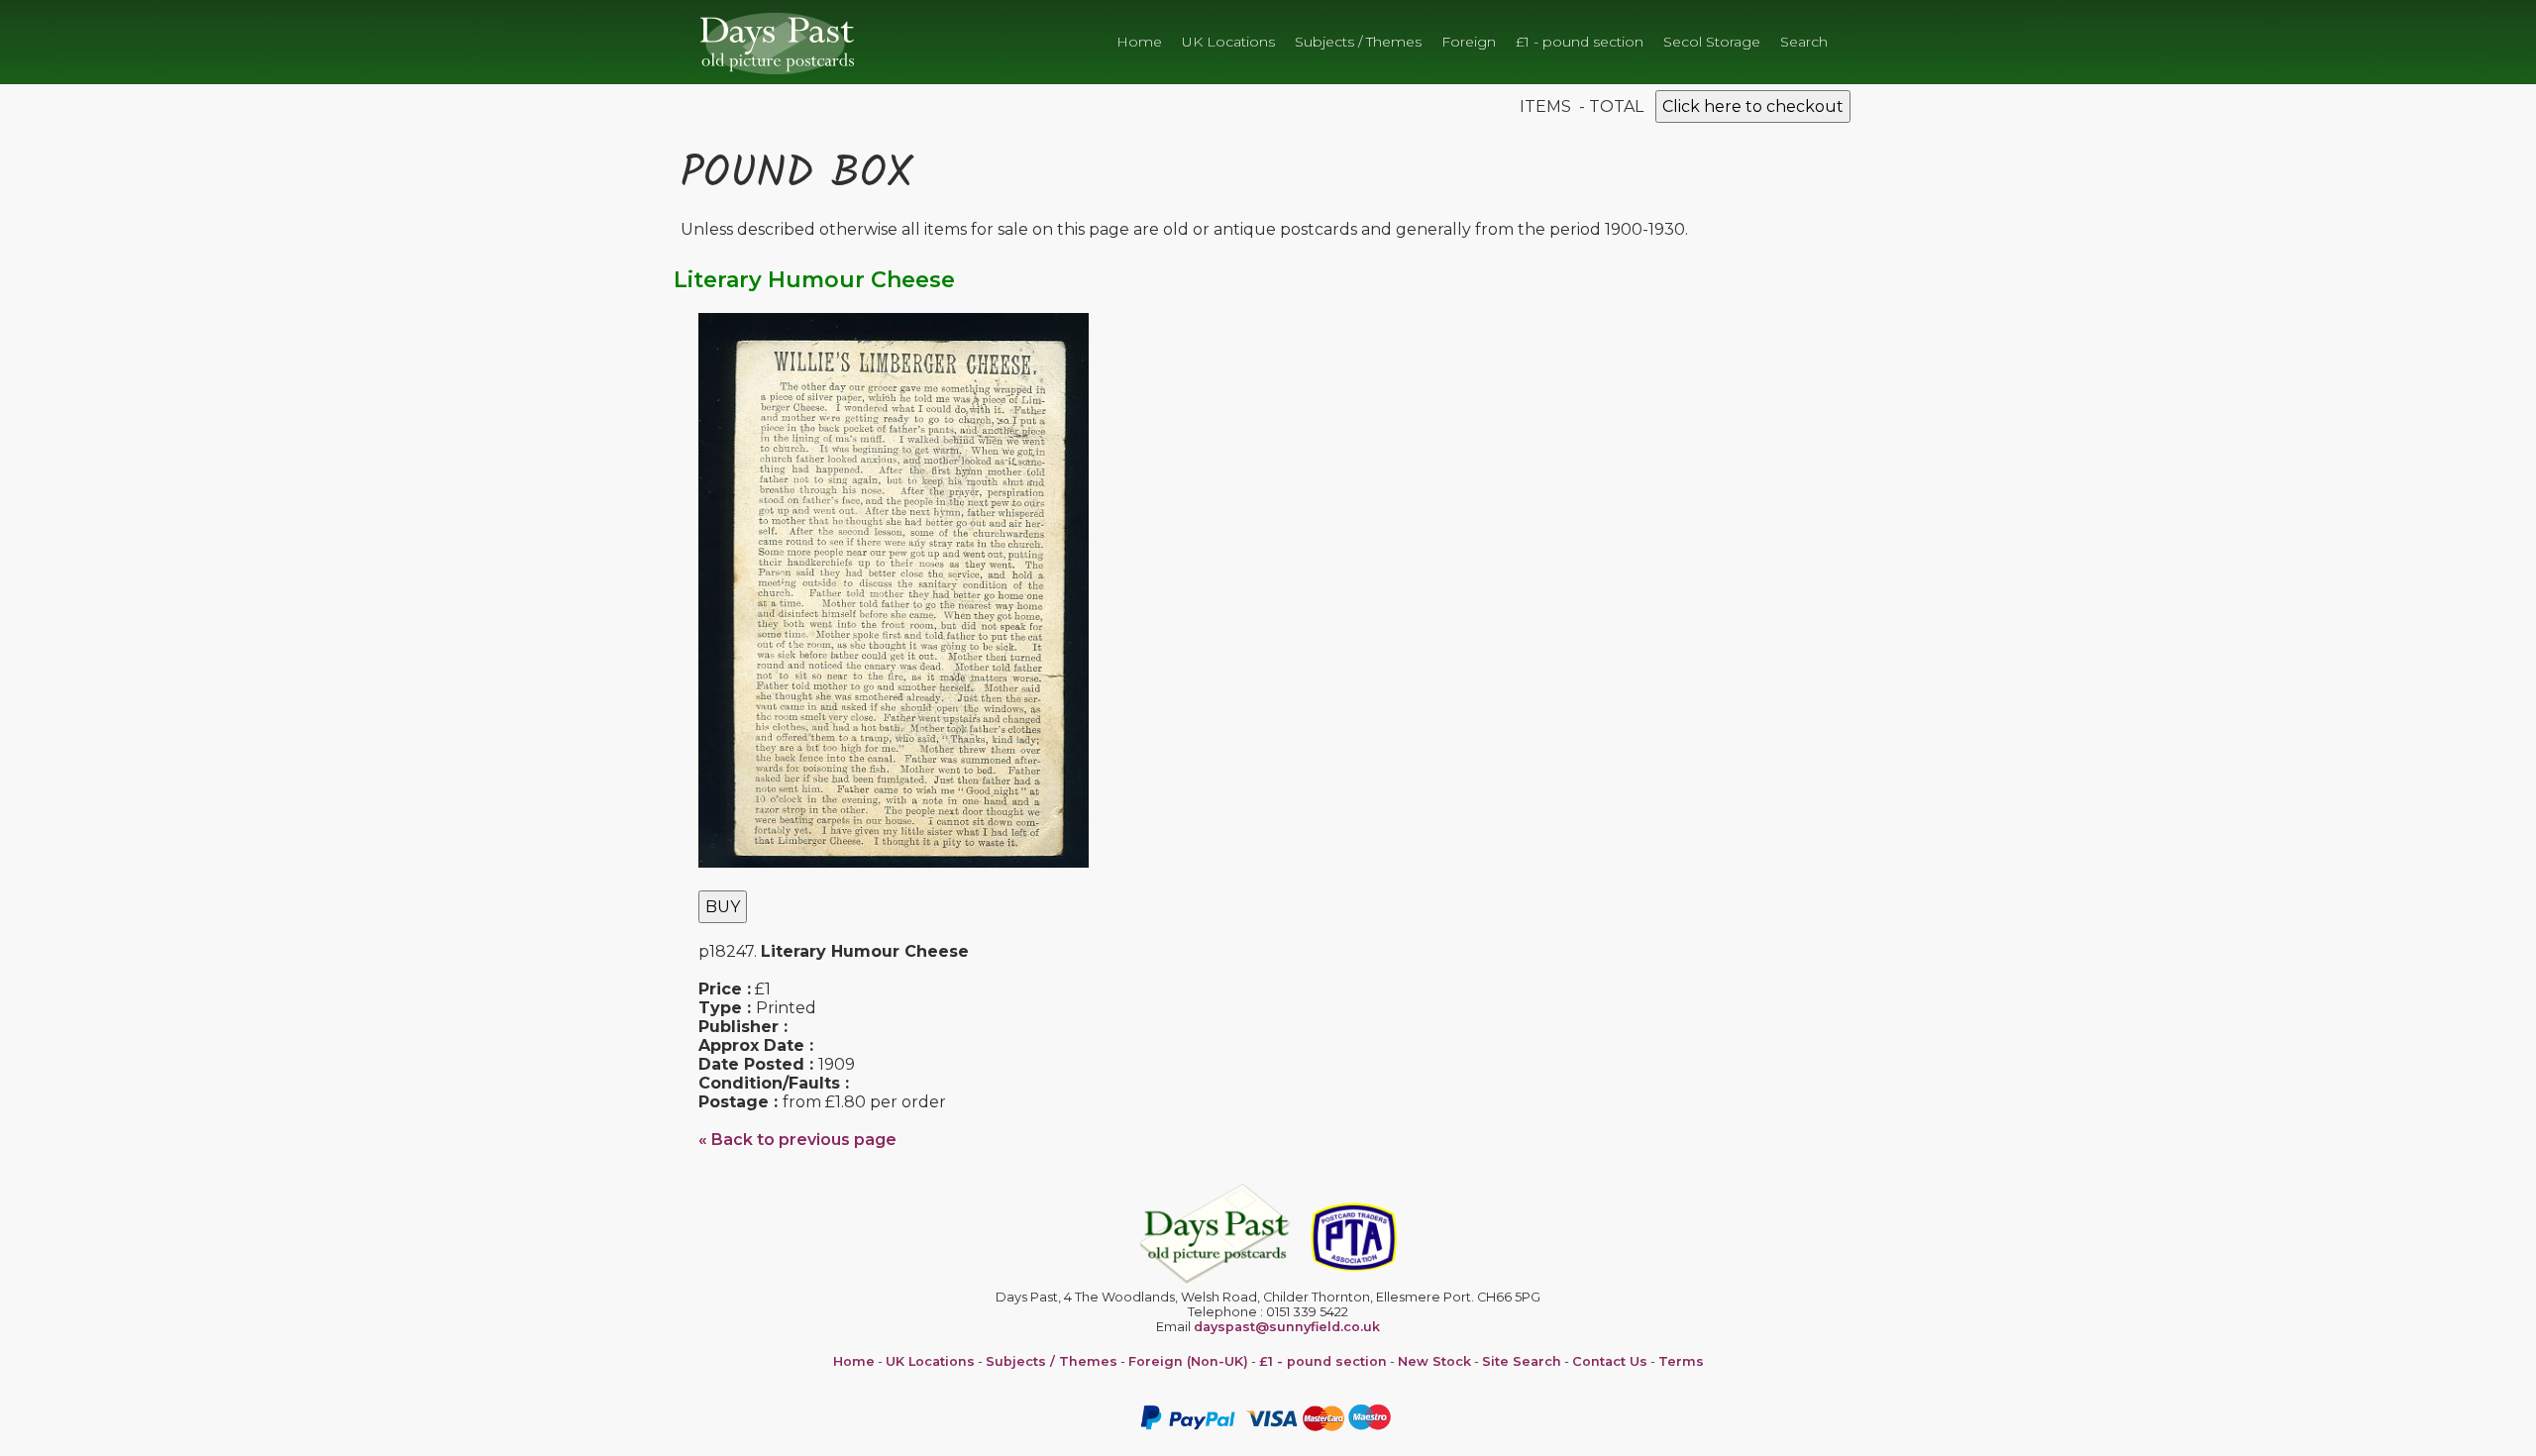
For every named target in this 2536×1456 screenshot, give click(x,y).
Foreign (1469, 42)
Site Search (1522, 1361)
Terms (1681, 1361)
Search (1804, 42)
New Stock (1434, 1361)
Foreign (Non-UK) (1188, 1361)
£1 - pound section (1580, 42)
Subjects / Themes (1358, 42)
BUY (723, 907)
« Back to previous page (797, 1140)
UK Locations (1228, 42)
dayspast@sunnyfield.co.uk (1287, 1327)
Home (1139, 42)
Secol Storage (1712, 42)
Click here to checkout (1753, 106)
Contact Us (1610, 1361)
